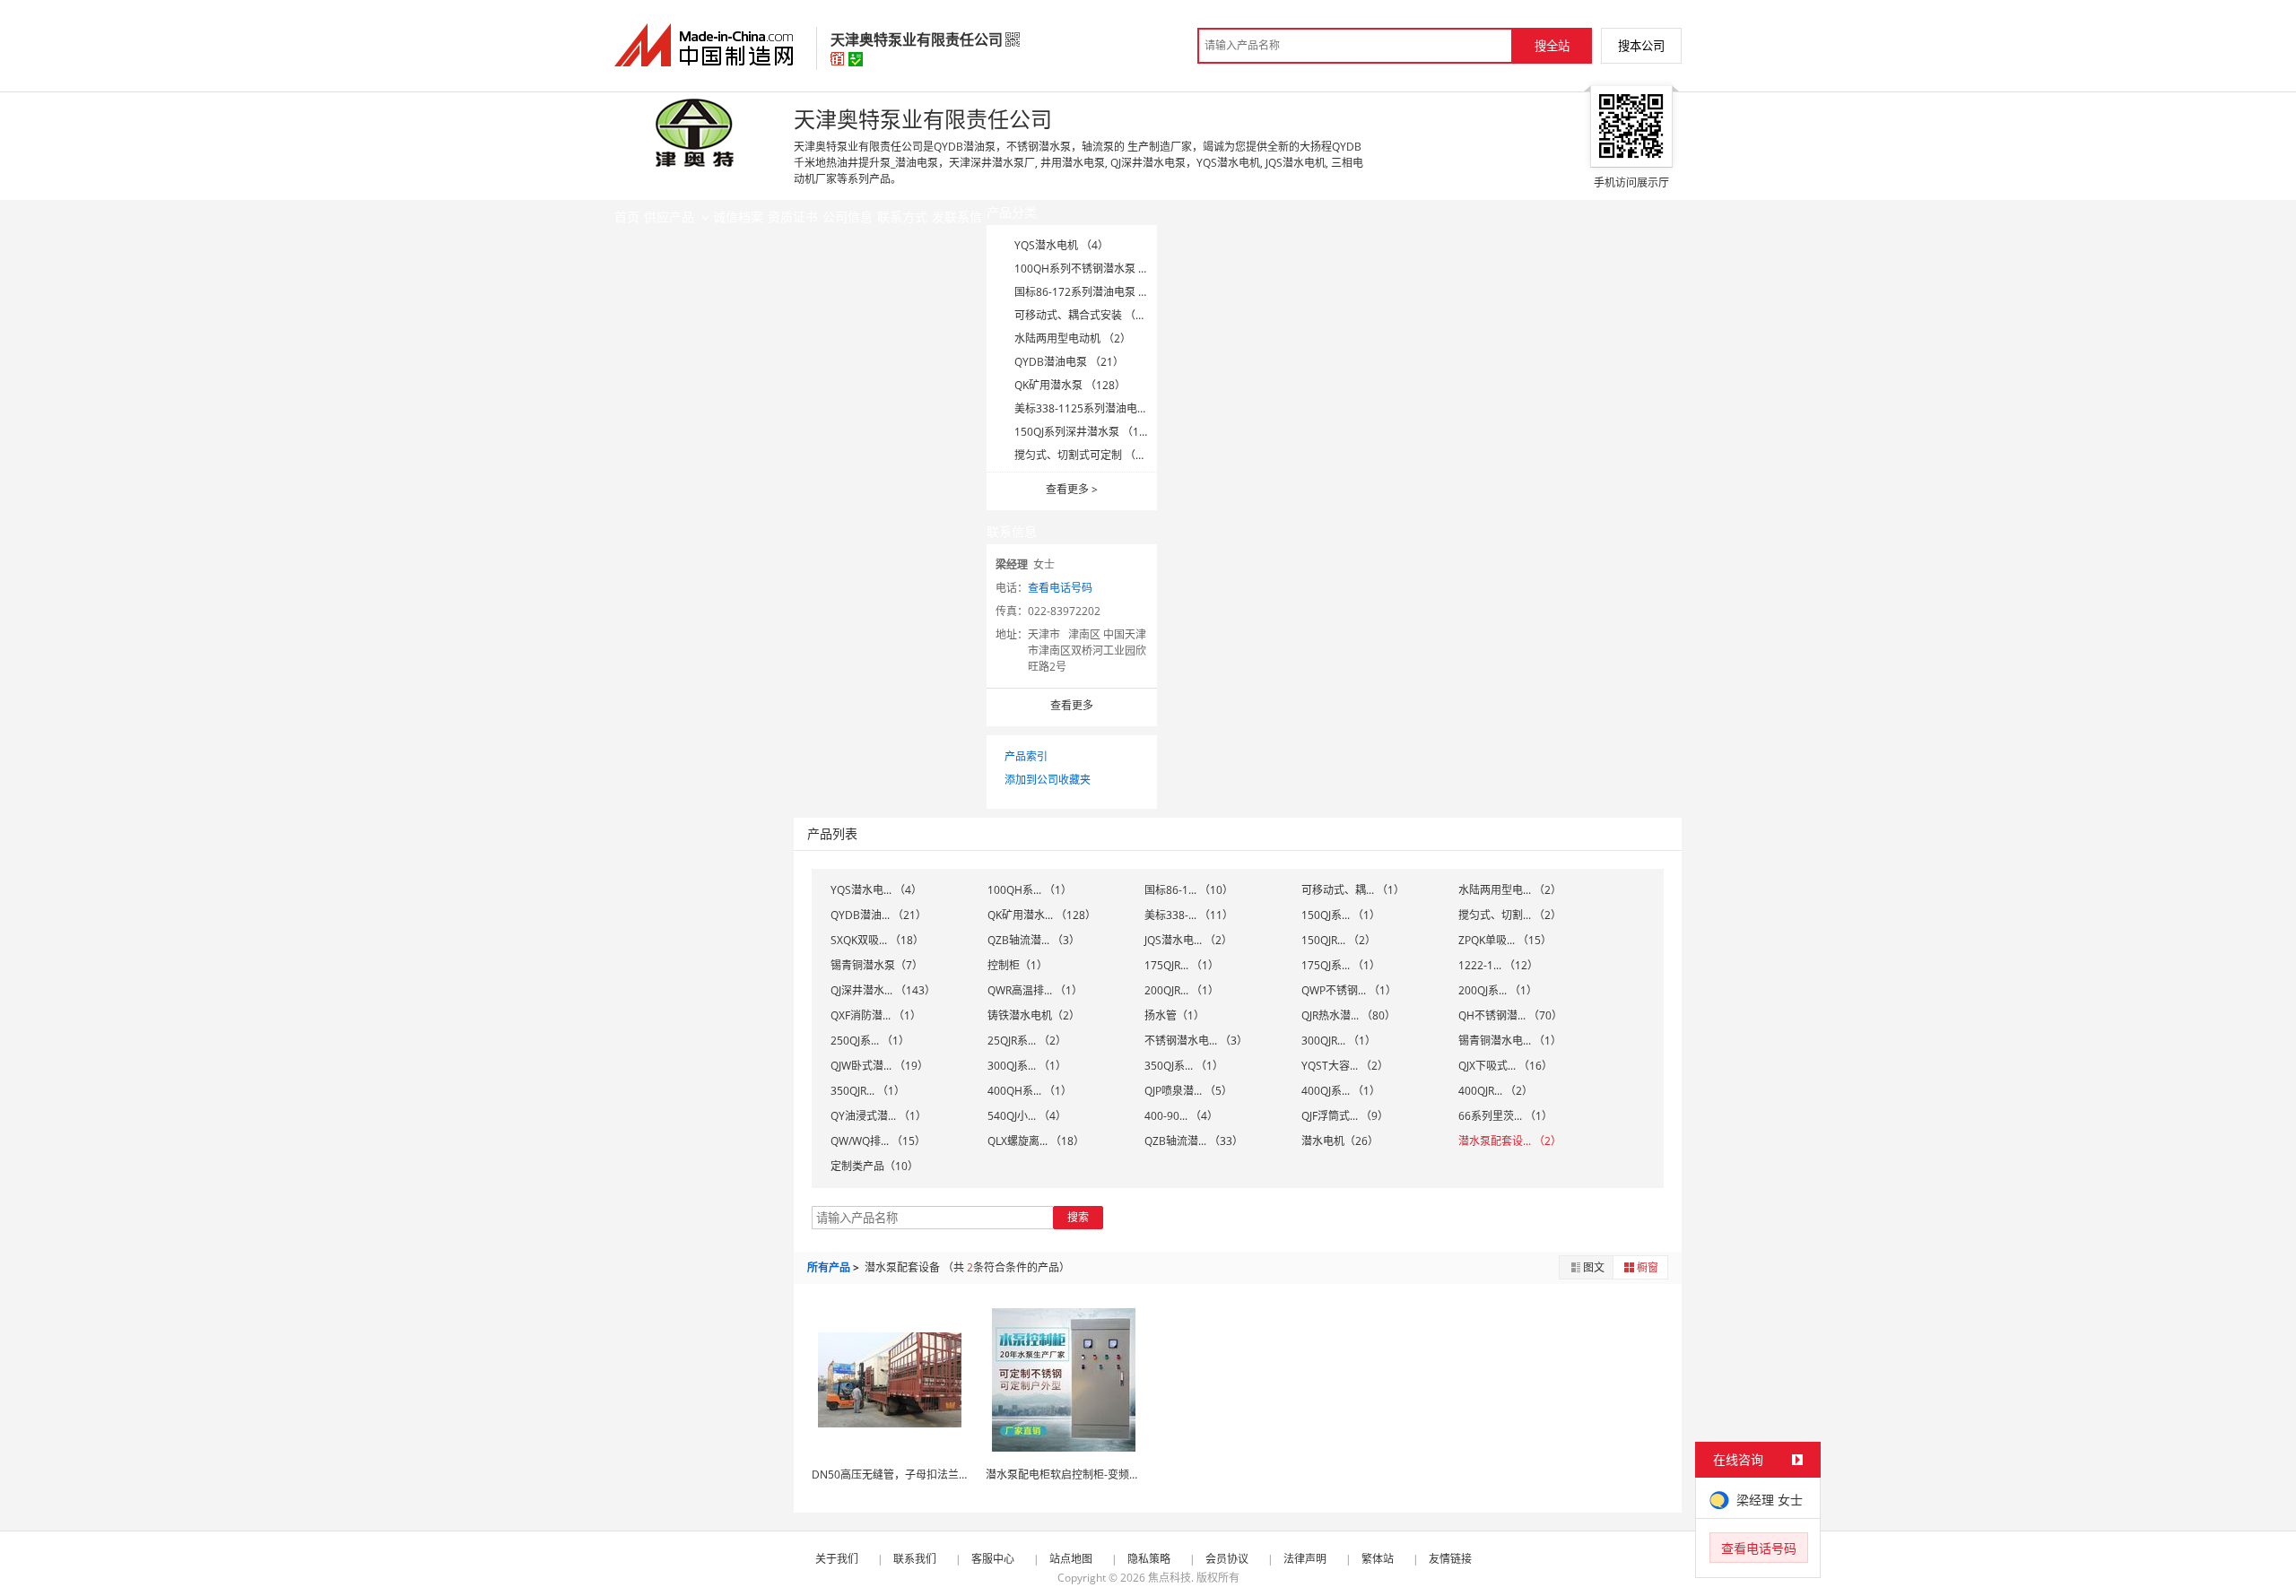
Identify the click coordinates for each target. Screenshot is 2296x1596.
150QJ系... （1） (1341, 915)
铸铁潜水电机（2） (1034, 1015)
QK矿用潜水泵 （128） (1070, 385)
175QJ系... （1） (1341, 965)
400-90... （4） (1181, 1116)
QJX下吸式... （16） (1505, 1066)
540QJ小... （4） (1027, 1116)
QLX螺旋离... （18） (1036, 1141)
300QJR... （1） (1339, 1041)
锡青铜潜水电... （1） (1510, 1041)
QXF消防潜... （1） (876, 1015)
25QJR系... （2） (1027, 1041)
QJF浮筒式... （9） (1345, 1116)
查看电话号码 (1060, 588)
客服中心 (993, 1559)
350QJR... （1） (868, 1091)
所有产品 (829, 1267)
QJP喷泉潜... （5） (1188, 1091)
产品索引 (1026, 756)
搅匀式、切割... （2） (1510, 915)
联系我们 (915, 1559)
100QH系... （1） (1030, 890)
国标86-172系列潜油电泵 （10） (1093, 292)
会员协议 (1227, 1559)
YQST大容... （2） (1345, 1066)
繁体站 (1378, 1559)
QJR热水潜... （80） (1348, 1015)
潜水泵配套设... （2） (1510, 1141)
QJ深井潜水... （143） (883, 990)
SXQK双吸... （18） (877, 940)
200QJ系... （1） (1498, 990)
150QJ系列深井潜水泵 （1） (1082, 432)
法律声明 (1305, 1559)
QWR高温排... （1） (1035, 990)
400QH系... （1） (1030, 1091)
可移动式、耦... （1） (1353, 890)
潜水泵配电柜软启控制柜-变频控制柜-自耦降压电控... (1112, 1475)
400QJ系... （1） (1341, 1091)
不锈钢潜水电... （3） (1196, 1041)
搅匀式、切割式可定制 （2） (1083, 455)
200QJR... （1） (1182, 990)
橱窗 (1648, 1267)
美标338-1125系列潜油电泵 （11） (1100, 408)
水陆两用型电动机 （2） (1073, 338)
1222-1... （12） (1498, 965)
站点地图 (1071, 1559)
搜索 (1078, 1217)
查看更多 (1072, 489)
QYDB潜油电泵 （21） (1069, 362)
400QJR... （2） (1496, 1091)
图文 (1594, 1267)
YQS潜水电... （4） (876, 890)
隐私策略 (1149, 1559)
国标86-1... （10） (1189, 890)
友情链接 (1450, 1559)
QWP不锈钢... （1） (1349, 990)
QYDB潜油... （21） (878, 915)
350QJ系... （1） (1184, 1066)
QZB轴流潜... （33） (1194, 1141)
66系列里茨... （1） (1505, 1116)
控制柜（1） (1018, 965)
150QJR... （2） (1339, 940)
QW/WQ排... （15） (878, 1141)
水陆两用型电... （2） (1510, 890)
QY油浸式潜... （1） (878, 1116)
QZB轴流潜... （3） (1034, 940)
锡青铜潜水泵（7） (877, 965)
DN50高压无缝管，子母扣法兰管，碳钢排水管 (923, 1475)
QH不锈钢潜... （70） (1510, 1015)
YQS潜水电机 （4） (1061, 245)
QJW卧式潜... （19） (879, 1066)
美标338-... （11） (1189, 915)
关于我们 (837, 1559)
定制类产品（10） (874, 1166)
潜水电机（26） (1340, 1141)
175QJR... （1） (1182, 965)
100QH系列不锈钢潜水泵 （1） (1090, 269)
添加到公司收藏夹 (1048, 780)
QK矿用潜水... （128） (1042, 915)
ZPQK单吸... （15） (1505, 940)
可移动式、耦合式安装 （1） (1083, 315)
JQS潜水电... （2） (1188, 940)
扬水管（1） (1174, 1015)
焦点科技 (1170, 1578)
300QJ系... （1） (1027, 1066)
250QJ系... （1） (870, 1041)
